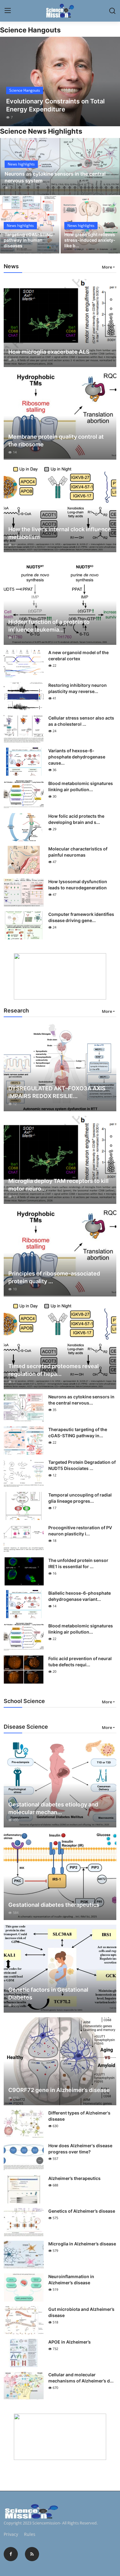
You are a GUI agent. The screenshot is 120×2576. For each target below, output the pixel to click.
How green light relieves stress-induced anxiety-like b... (90, 240)
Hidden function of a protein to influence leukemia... (49, 626)
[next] (112, 81)
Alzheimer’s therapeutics (74, 2178)
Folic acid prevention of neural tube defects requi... (80, 1662)
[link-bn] (60, 976)
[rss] (32, 2554)
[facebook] (11, 2554)
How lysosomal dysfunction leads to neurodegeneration (78, 885)
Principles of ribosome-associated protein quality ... (54, 1277)
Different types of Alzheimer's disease (79, 2116)
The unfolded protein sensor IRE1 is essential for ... (78, 1563)
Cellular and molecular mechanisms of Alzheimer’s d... (81, 2378)
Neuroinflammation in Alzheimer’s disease (71, 2280)
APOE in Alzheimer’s (70, 2342)
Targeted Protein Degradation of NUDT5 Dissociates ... (82, 1465)
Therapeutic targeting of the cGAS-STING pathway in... (78, 1432)
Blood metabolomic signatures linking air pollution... (81, 786)
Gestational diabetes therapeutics (54, 1905)
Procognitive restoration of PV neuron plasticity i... (80, 1531)
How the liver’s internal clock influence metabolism (60, 533)
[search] (112, 11)
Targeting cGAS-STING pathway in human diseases (28, 240)
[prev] (8, 81)
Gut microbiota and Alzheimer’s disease (81, 2312)
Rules (30, 2534)
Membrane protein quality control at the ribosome (56, 440)
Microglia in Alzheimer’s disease (82, 2244)
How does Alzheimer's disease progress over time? (80, 2149)
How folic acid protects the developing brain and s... (76, 819)
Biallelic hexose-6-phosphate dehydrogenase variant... (80, 1596)
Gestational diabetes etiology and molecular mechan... (53, 1808)
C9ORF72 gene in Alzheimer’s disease (59, 2090)
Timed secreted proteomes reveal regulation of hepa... (54, 1370)
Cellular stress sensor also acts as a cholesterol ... (81, 721)
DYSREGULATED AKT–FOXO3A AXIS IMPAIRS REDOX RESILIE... (57, 1092)
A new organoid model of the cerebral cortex (78, 655)
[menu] (8, 11)
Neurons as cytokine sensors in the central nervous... (81, 1400)
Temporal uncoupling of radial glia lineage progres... (80, 1498)
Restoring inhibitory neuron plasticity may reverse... (78, 688)
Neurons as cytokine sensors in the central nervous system (55, 177)
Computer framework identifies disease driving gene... (81, 917)
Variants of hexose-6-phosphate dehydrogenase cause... (77, 757)
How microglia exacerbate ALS (49, 352)
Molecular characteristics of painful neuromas (78, 852)
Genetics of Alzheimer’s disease (82, 2211)
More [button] (107, 267)
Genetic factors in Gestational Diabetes (48, 1994)
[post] (60, 81)
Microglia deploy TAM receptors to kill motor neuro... (58, 1185)
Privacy (11, 2534)
